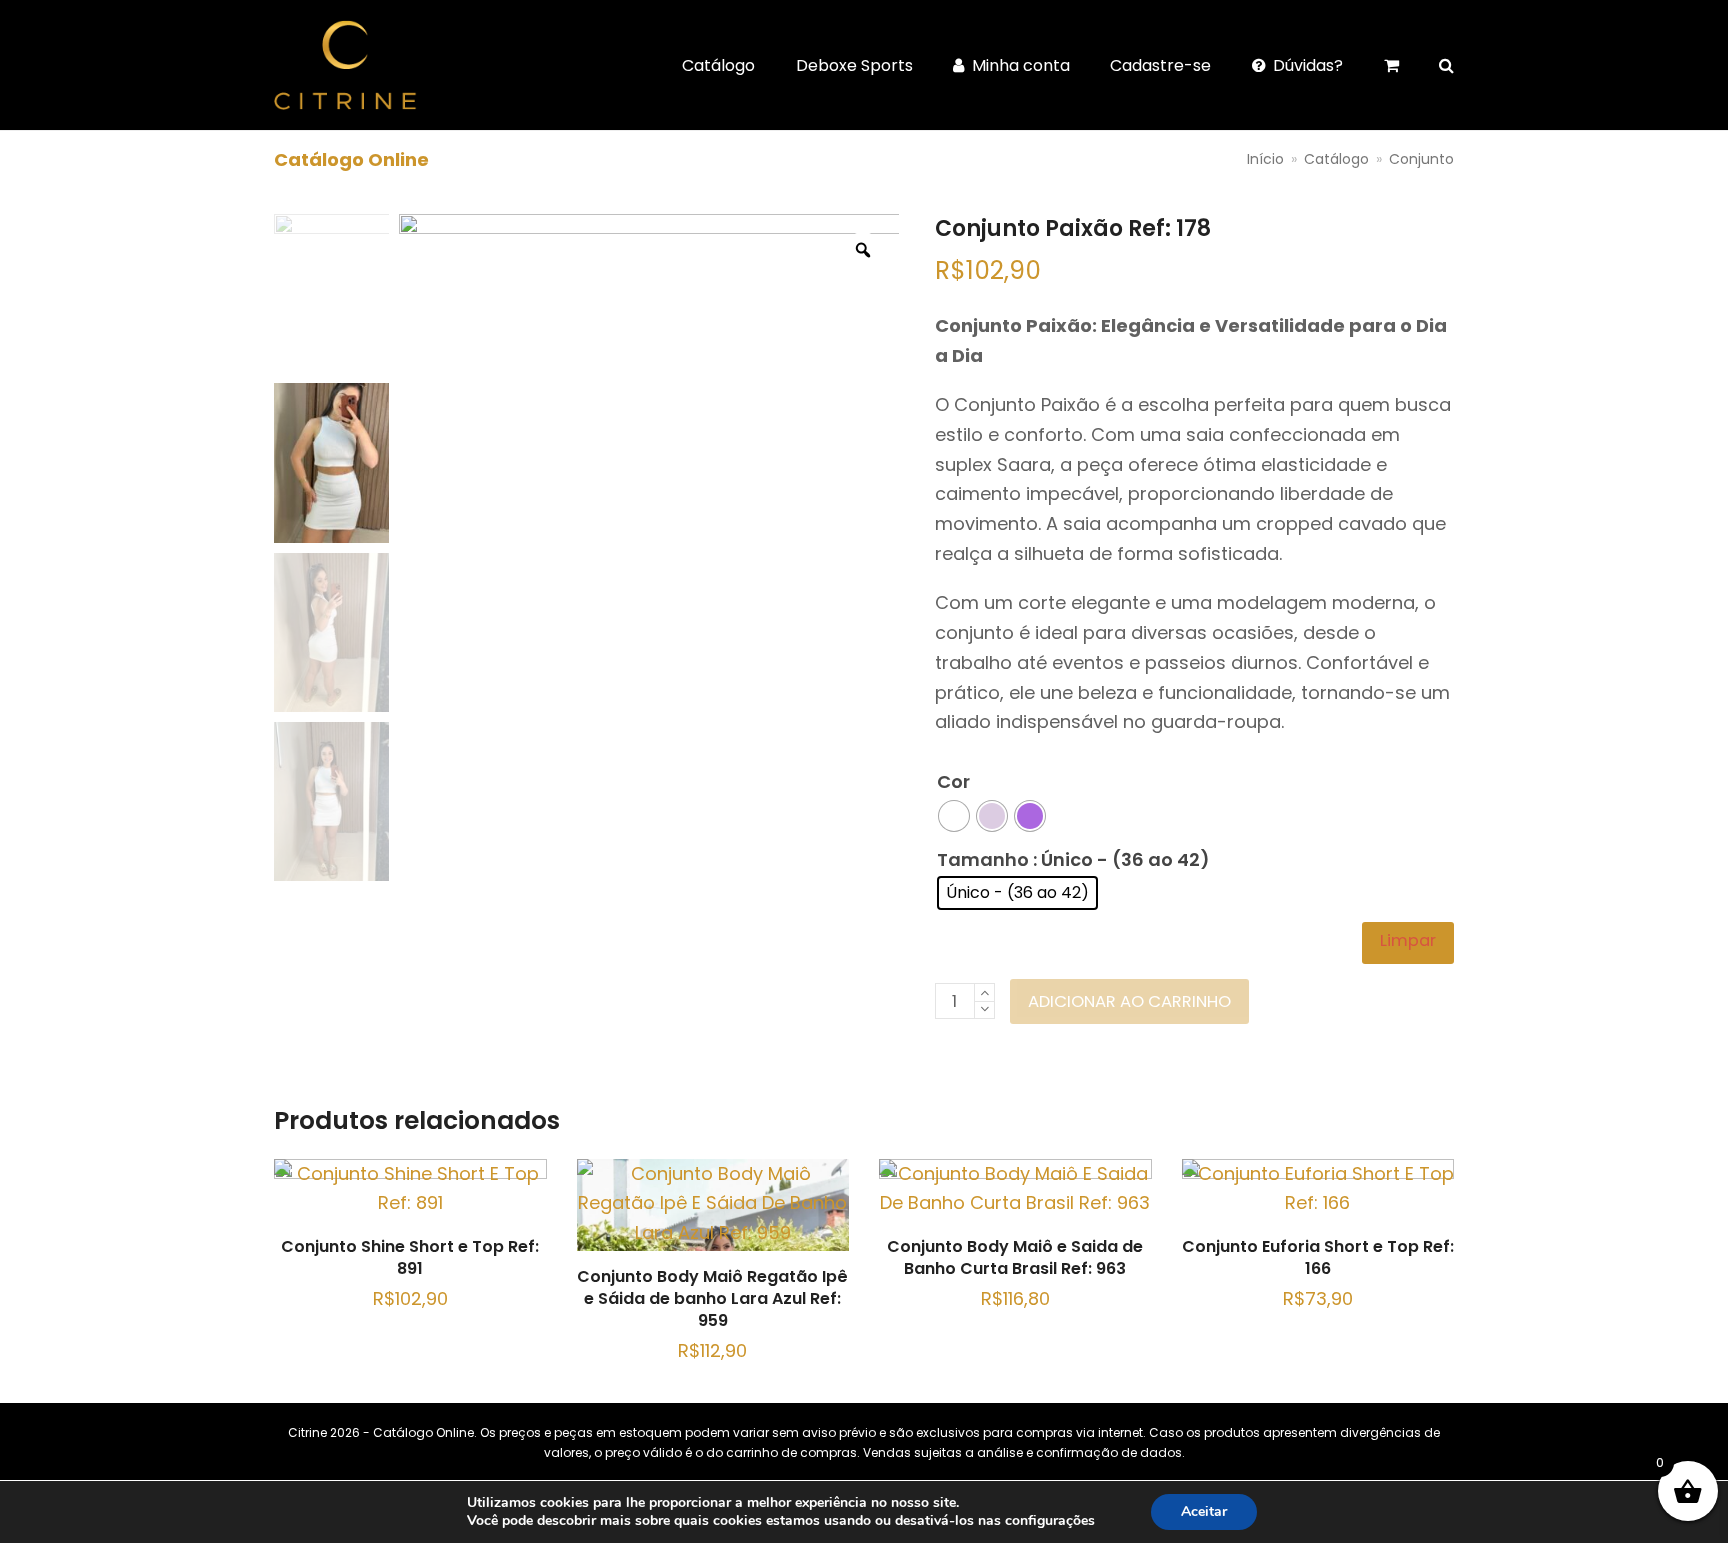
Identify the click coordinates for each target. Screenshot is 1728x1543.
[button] (1446, 65)
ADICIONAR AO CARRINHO (1129, 1001)
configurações (1050, 1521)
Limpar (1408, 940)
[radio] (954, 816)
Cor (953, 781)
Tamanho (983, 859)
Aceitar (1204, 1511)
